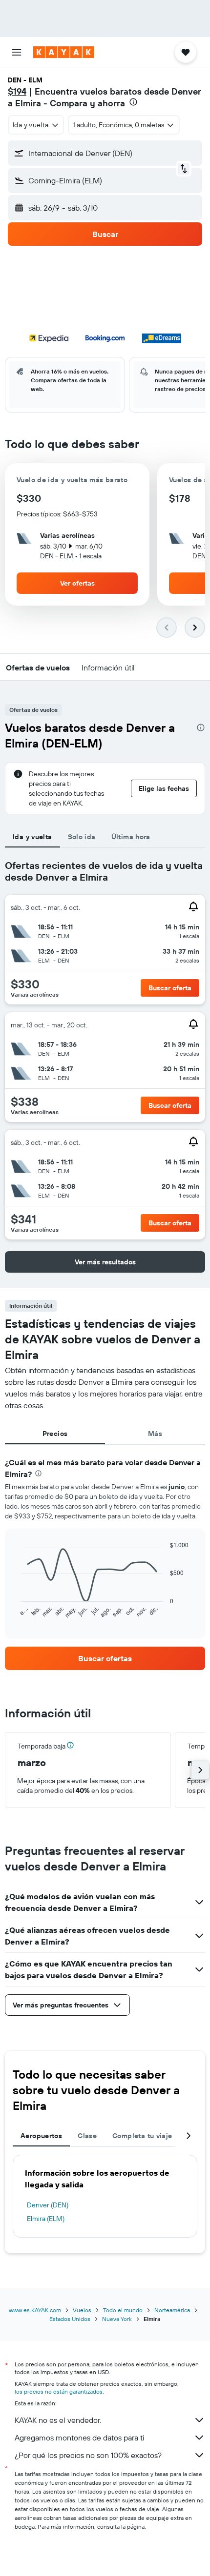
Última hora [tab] (131, 837)
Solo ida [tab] (82, 837)
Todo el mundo (123, 2310)
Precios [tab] (55, 1434)
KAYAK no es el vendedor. (58, 2420)
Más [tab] (155, 1434)
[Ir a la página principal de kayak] (64, 52)
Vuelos (82, 2310)
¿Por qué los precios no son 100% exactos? (88, 2455)
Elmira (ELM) (46, 2219)
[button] (17, 52)
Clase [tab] (87, 2136)
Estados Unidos (70, 2319)
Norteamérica (172, 2310)
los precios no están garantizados (59, 2391)
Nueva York (117, 2319)
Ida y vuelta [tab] (32, 837)
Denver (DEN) (48, 2205)
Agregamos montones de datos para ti (79, 2438)
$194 (17, 91)
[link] (105, 1658)
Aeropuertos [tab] (41, 2136)
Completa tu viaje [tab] (142, 2136)
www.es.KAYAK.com (35, 2310)
